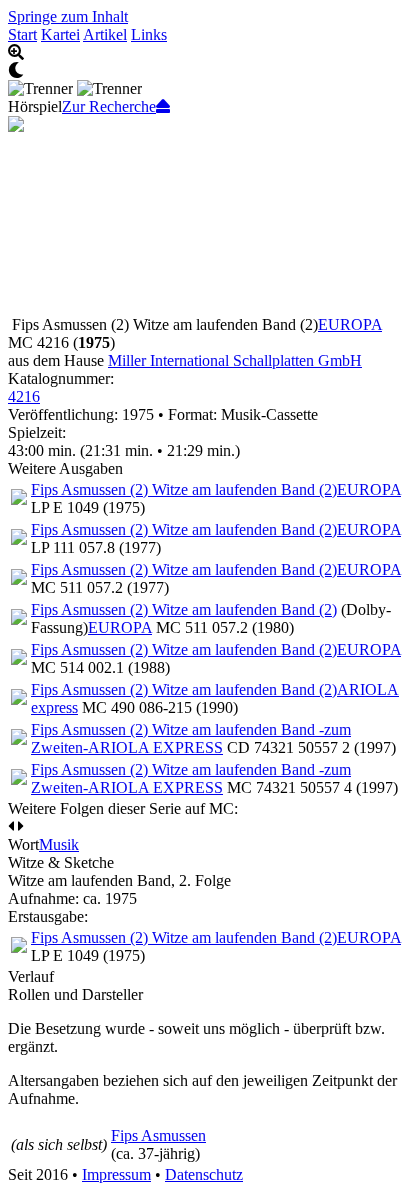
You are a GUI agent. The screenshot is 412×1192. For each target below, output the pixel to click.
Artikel (105, 34)
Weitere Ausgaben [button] (65, 468)
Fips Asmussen (158, 1135)
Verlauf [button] (31, 976)
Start (22, 34)
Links (149, 34)
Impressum (116, 1174)
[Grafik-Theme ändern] (206, 71)
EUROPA (350, 324)
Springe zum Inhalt (68, 16)
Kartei (60, 34)
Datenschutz (204, 1174)
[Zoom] (206, 53)
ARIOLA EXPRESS (155, 747)
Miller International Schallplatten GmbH (235, 360)
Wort (23, 844)
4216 (24, 396)
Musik (59, 844)
